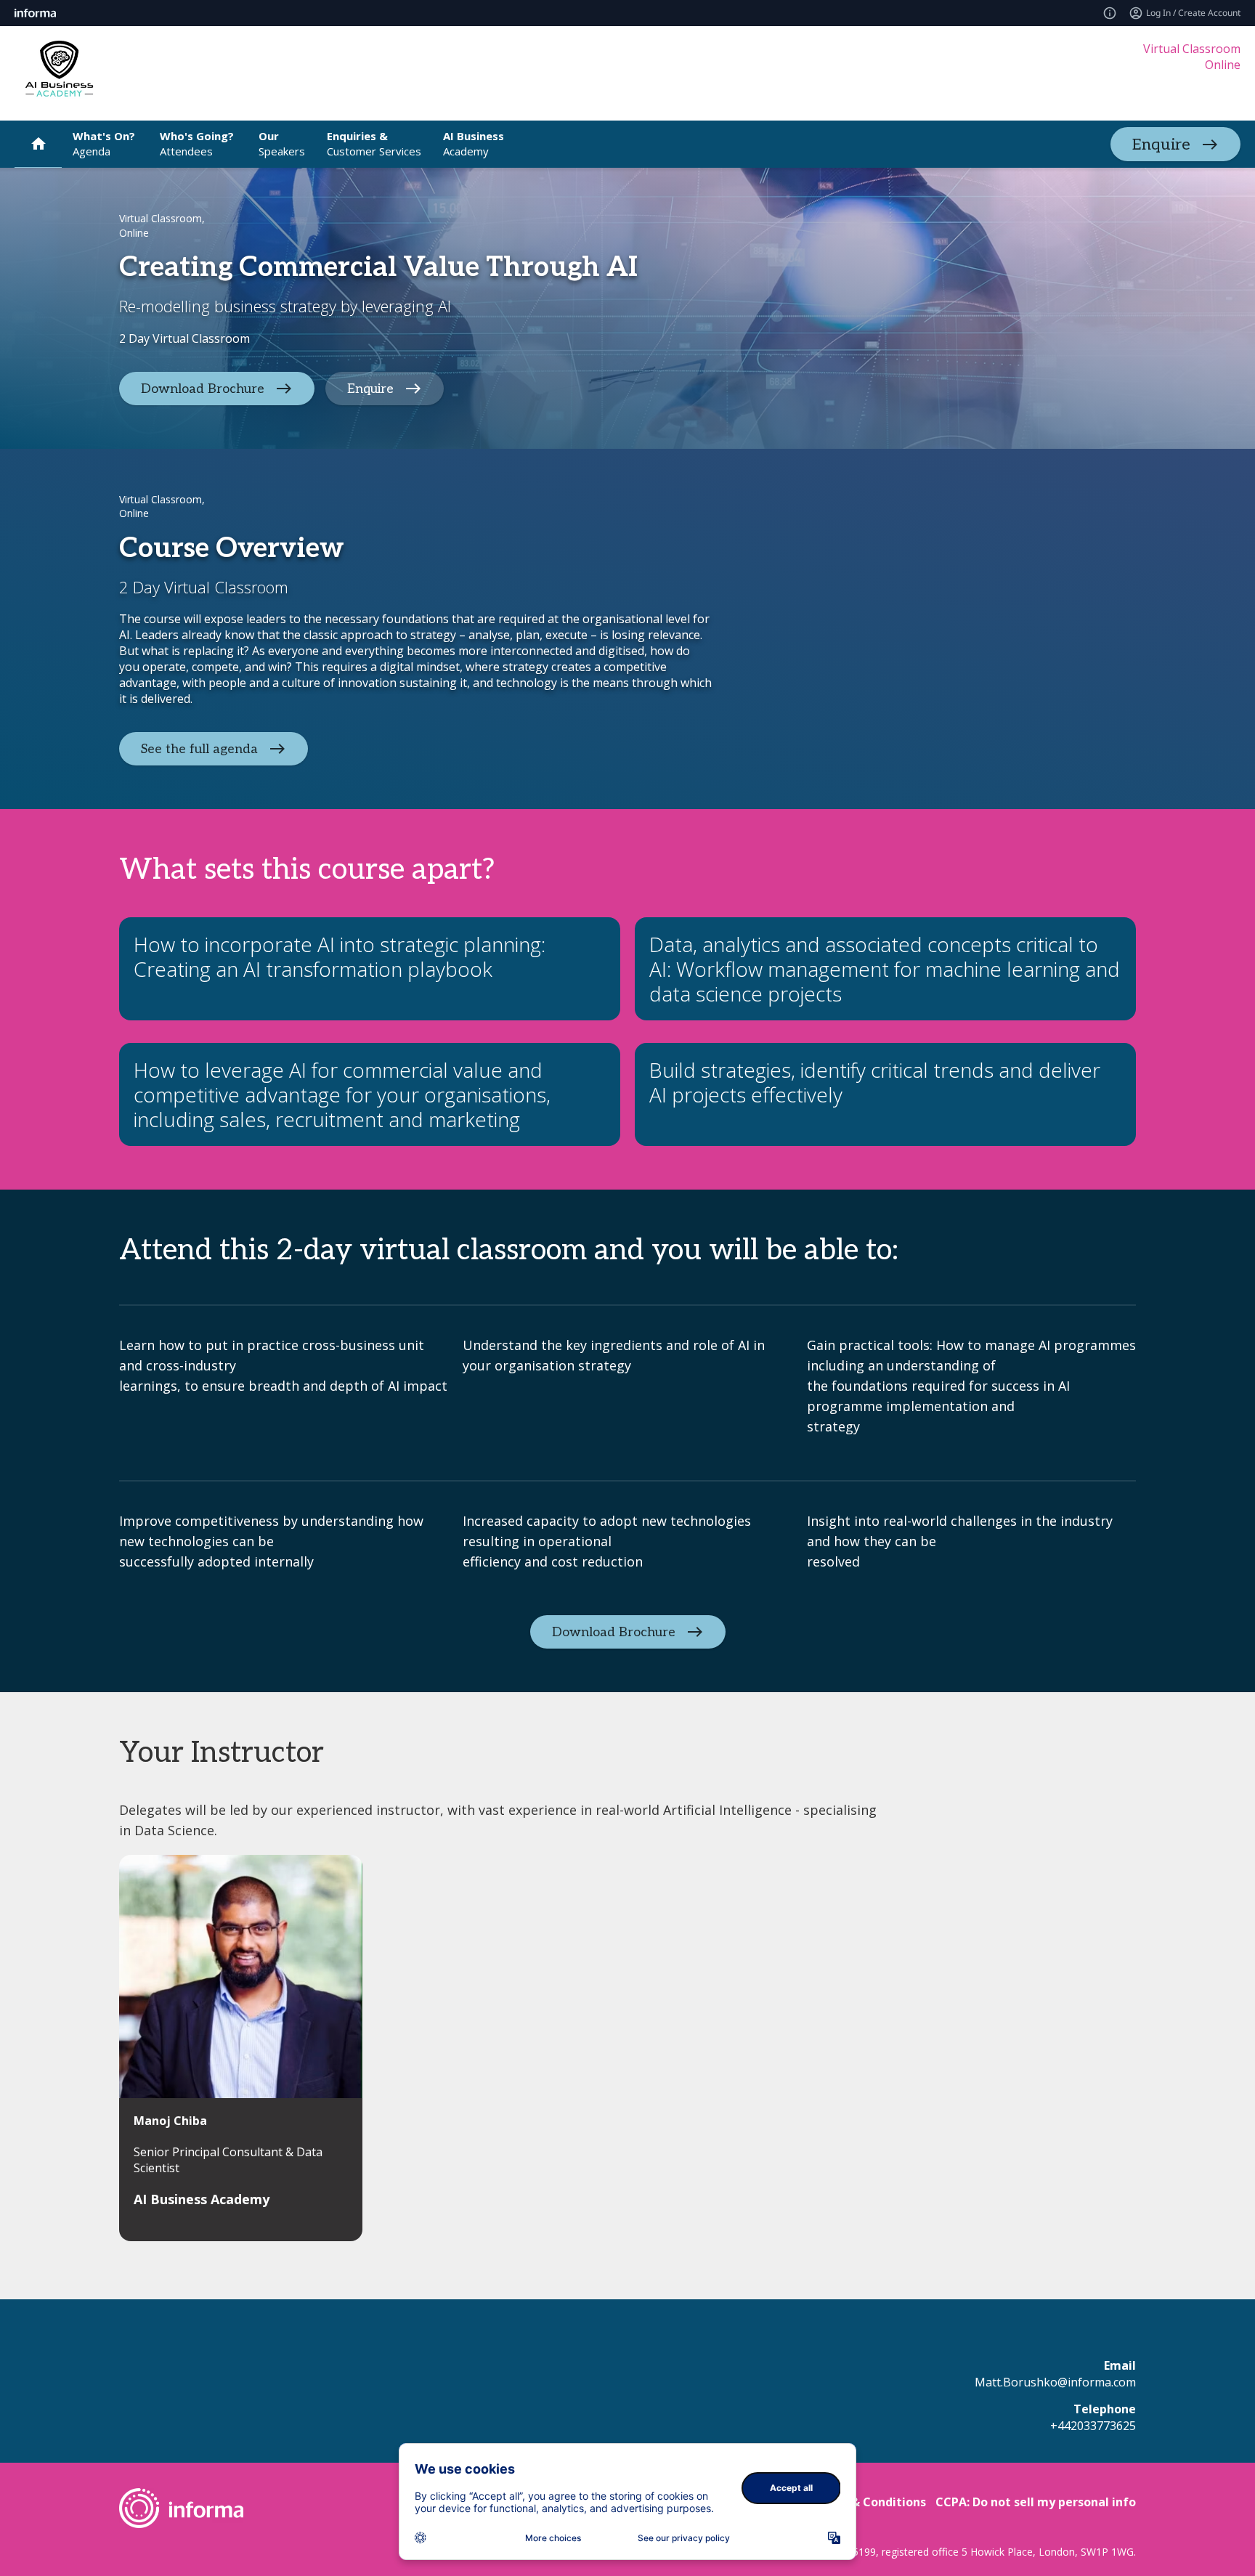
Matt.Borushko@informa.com (1055, 2382)
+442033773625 (1093, 2426)
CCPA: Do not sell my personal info (1036, 2502)
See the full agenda (199, 749)
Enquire (1161, 145)
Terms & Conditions (868, 2502)
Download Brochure (203, 388)
